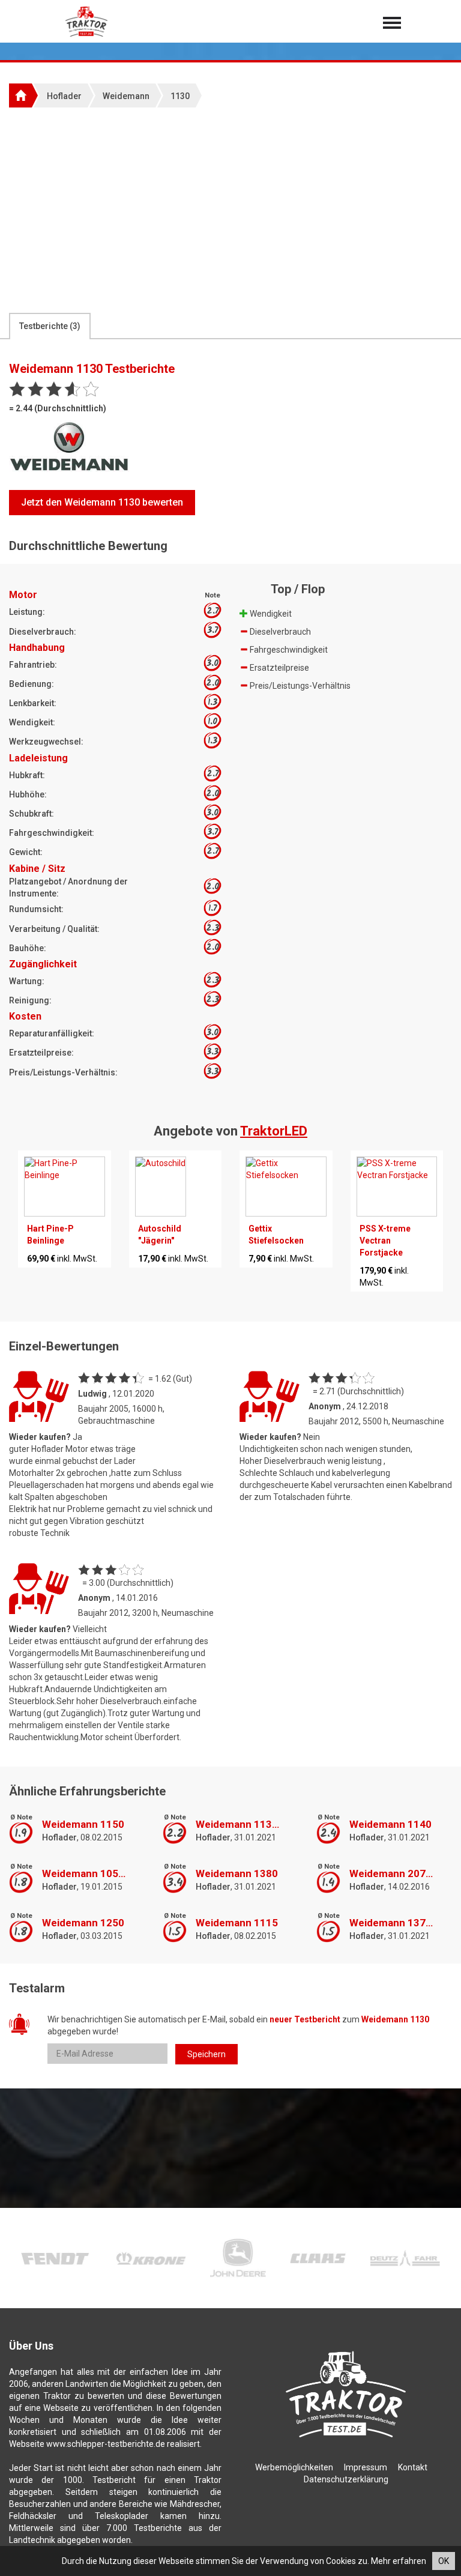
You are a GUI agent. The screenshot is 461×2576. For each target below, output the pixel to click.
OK (444, 2561)
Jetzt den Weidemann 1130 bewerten (102, 502)
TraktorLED (274, 1131)
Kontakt (413, 2467)
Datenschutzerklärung (346, 2479)
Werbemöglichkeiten (294, 2467)
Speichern (206, 2054)
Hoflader (64, 96)
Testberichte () (50, 326)
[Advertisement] (230, 210)
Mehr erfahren (399, 2561)
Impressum (366, 2467)
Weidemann (126, 96)
